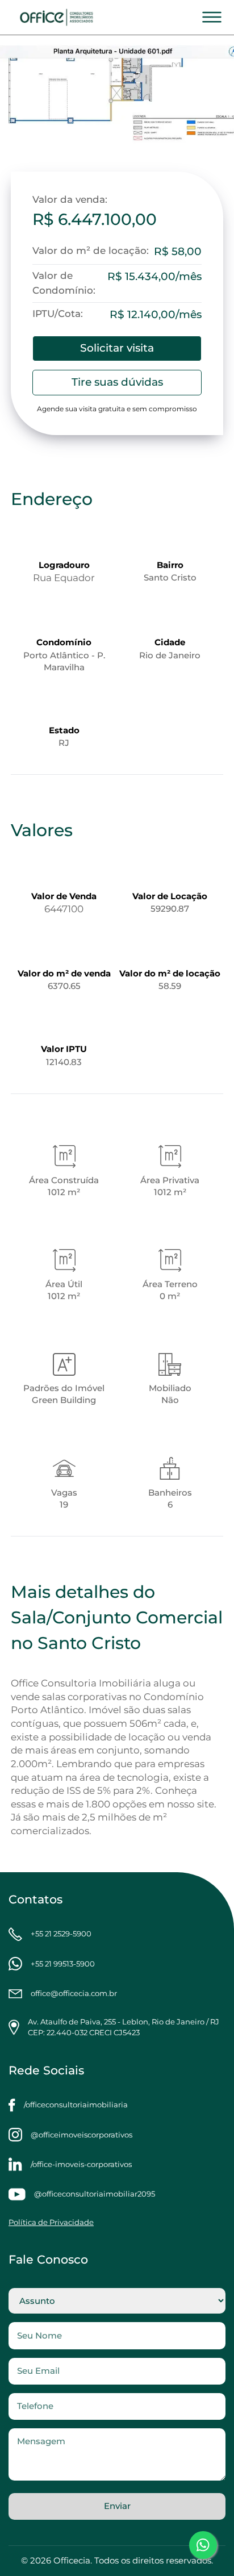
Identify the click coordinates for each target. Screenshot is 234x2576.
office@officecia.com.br (74, 1993)
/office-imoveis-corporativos (81, 2164)
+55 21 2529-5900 (61, 1934)
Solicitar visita (117, 348)
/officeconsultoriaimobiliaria (76, 2105)
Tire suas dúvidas (117, 382)
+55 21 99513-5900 (63, 1964)
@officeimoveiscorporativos (82, 2135)
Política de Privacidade (51, 2222)
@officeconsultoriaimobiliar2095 (95, 2194)
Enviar (117, 2506)
